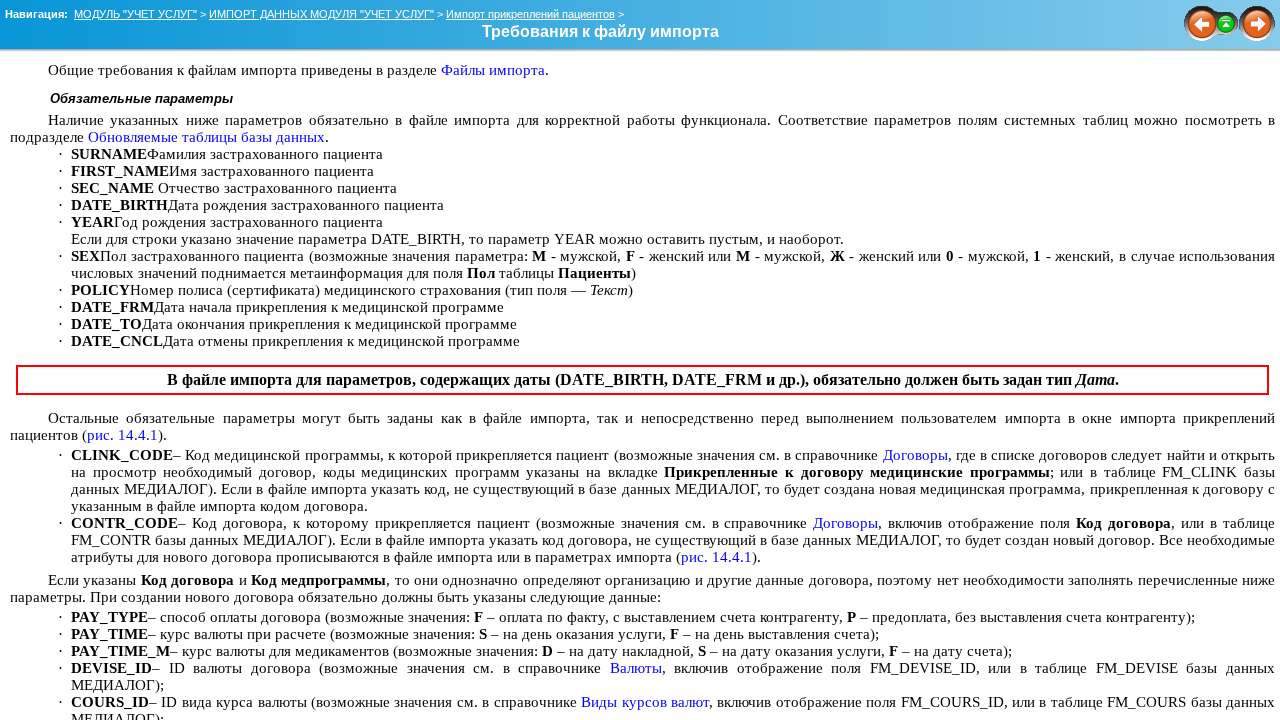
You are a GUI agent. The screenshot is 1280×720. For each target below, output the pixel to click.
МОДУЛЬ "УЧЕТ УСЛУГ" (135, 14)
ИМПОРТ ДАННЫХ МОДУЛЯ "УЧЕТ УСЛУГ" (321, 14)
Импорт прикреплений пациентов (530, 14)
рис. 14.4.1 (122, 435)
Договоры (915, 455)
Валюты (636, 668)
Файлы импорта (493, 70)
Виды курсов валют (645, 702)
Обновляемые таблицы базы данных (206, 137)
